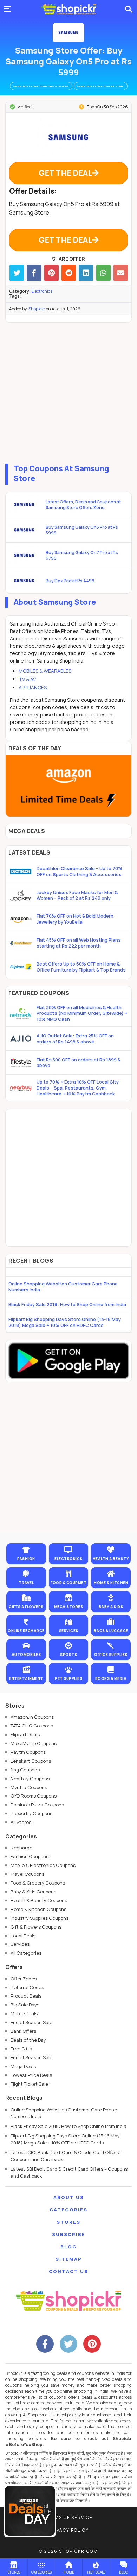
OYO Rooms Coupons (34, 1796)
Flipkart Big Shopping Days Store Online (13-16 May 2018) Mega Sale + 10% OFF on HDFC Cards (65, 1322)
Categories (68, 2210)
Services (20, 1944)
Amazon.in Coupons (32, 1717)
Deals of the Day (28, 2040)
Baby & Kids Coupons (33, 1892)
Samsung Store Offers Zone (101, 86)
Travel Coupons (27, 1874)
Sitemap (69, 2259)
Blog (69, 2247)
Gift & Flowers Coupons (36, 1927)
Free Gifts (21, 2049)
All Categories (26, 1953)
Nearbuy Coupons (30, 1779)
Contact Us (68, 2271)
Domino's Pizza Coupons (37, 1805)
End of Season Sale (31, 2022)
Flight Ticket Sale (29, 2084)
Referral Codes (27, 1987)
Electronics (42, 291)
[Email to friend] (121, 273)
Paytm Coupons (28, 1752)
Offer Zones (24, 1979)
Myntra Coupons (29, 1787)
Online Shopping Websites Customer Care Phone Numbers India (63, 1287)
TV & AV (27, 679)
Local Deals (23, 1936)
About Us (69, 2197)
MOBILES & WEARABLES (45, 671)
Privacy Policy (68, 2530)
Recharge (21, 1848)
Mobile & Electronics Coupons (43, 1865)
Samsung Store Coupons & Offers (41, 86)
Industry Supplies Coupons (40, 1918)
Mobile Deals (24, 2013)
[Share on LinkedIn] (86, 273)
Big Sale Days (25, 2005)
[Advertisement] (68, 391)
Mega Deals (23, 2066)
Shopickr (37, 309)
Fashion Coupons (30, 1856)
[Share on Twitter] (17, 273)
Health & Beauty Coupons (39, 1900)
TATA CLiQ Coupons (32, 1726)
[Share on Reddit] (69, 273)
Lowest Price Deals (31, 2075)
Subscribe (69, 2234)
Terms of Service (69, 2517)
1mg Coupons (25, 1770)
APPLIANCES (33, 687)
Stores (68, 2222)
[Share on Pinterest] (51, 273)
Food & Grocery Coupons (38, 1883)
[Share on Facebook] (34, 273)
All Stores (21, 1822)
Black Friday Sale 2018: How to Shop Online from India (67, 1304)
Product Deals (26, 1996)
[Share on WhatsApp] (103, 273)
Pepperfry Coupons (31, 1813)
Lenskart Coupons (31, 1761)
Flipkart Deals (25, 1734)
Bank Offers (23, 2031)
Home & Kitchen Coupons (38, 1909)
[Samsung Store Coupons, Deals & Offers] (68, 33)
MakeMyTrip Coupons (34, 1743)
